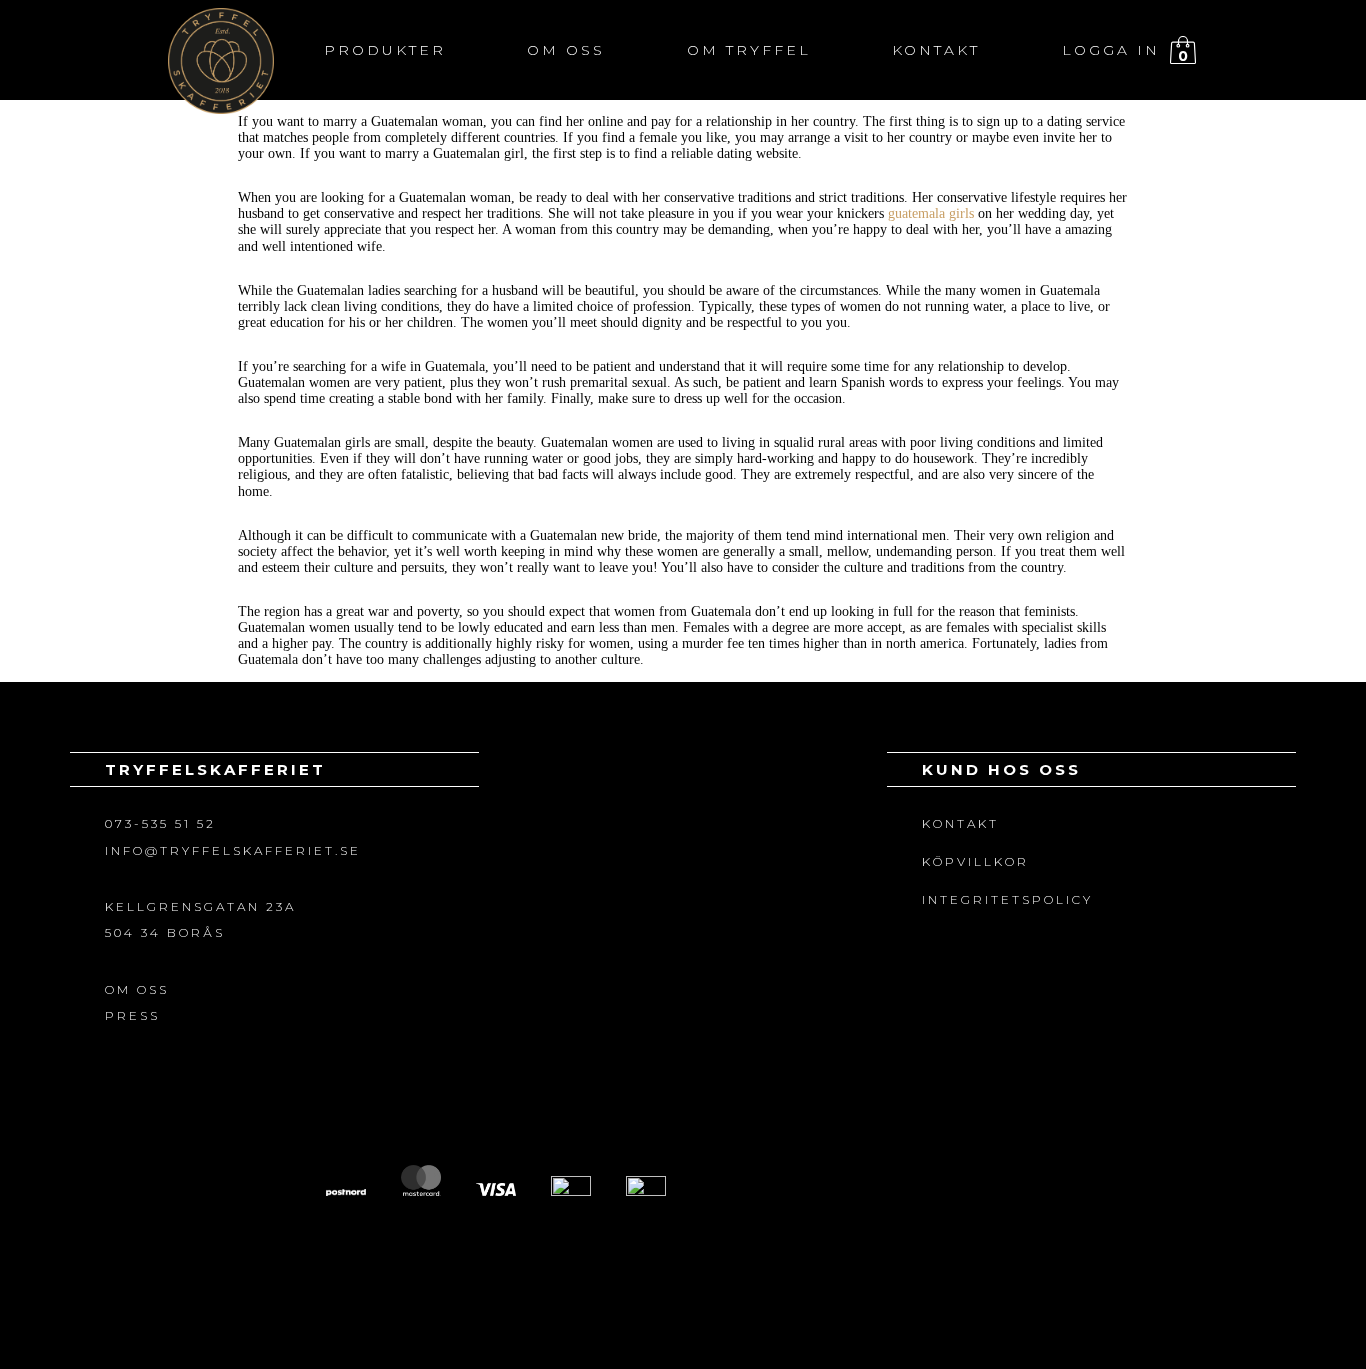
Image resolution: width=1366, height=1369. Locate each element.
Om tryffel (749, 50)
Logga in (1111, 50)
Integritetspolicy (1007, 899)
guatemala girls (931, 213)
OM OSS (137, 989)
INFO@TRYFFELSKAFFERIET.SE (233, 850)
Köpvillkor (975, 861)
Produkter (385, 50)
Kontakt (936, 50)
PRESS (132, 1015)
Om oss (566, 50)
